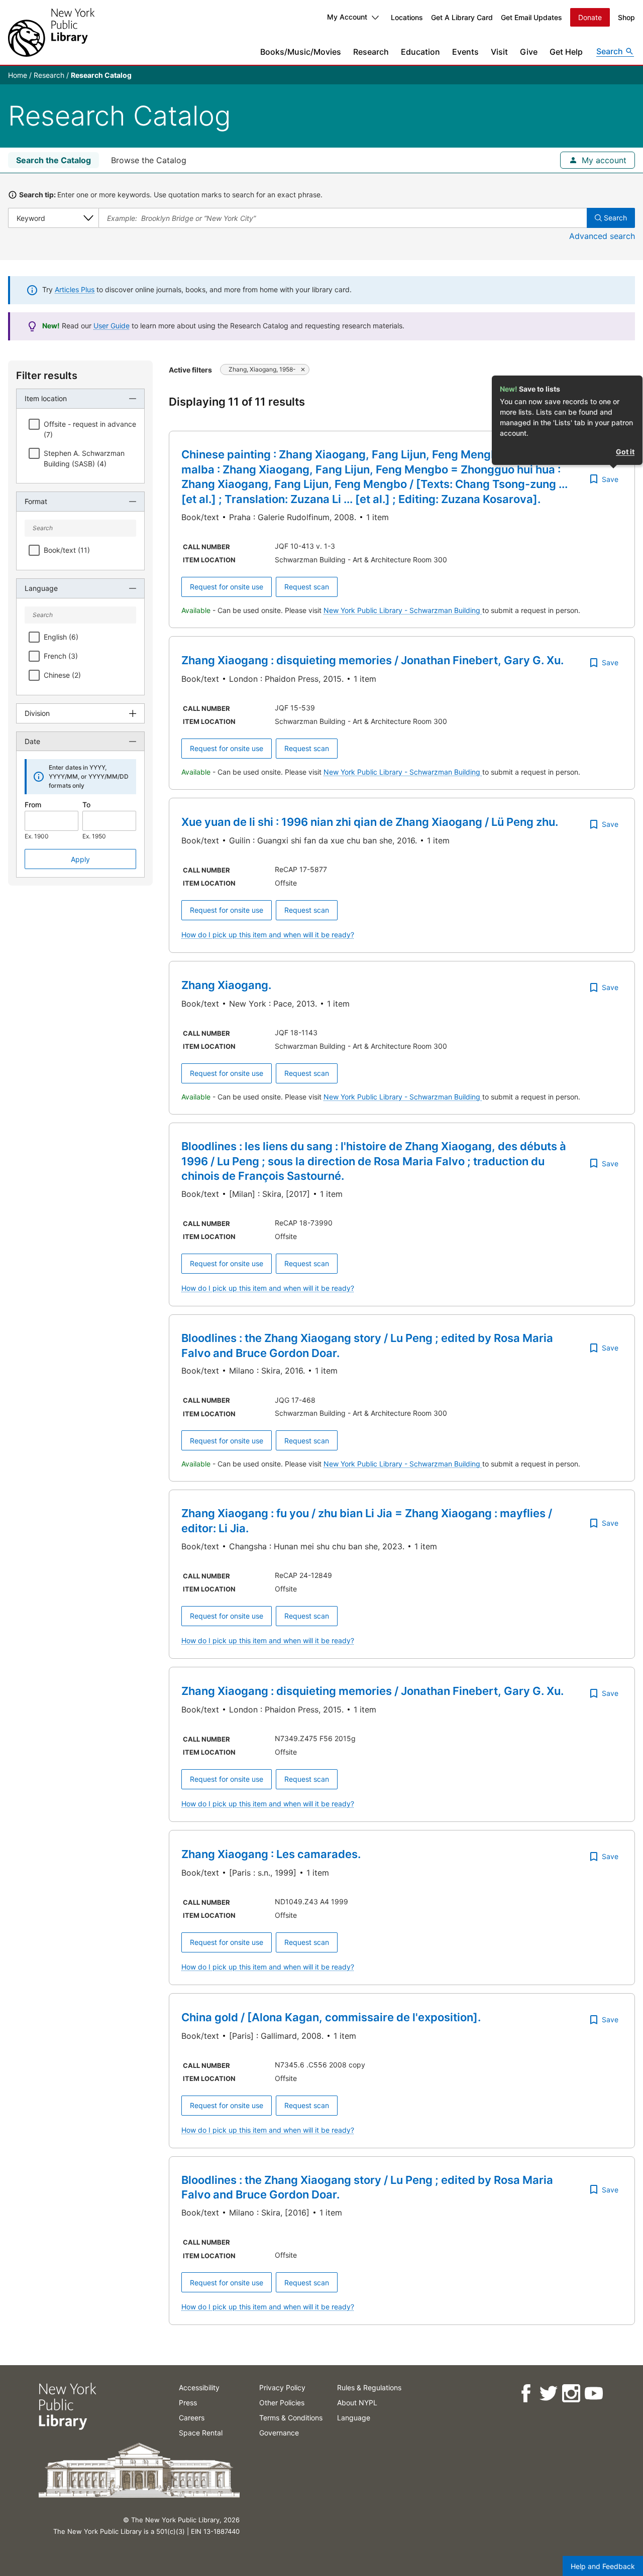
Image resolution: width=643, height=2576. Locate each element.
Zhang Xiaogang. (226, 985)
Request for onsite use (227, 587)
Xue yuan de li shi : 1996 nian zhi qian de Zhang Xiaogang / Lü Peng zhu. (370, 822)
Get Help (566, 52)
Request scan (307, 587)
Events (465, 52)
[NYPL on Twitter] (548, 2394)
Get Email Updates (531, 17)
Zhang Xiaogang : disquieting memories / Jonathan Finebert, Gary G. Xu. (372, 660)
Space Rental (201, 2433)
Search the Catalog (53, 160)
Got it (625, 452)
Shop (626, 17)
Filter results (47, 376)
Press (188, 2403)
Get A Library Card (462, 17)
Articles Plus (75, 289)
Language (354, 2418)
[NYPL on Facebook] (525, 2394)
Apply (80, 859)
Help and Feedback (603, 2566)
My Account (347, 17)
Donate (590, 17)
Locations (407, 17)
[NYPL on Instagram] (570, 2394)
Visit (499, 52)
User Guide (112, 326)
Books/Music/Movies (301, 52)
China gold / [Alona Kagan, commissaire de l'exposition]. (331, 2017)
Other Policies (282, 2403)
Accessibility (199, 2387)
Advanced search (602, 236)
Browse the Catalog (149, 160)
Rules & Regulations (369, 2387)
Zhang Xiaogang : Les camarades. (271, 1854)
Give (529, 52)
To (86, 805)
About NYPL (357, 2403)
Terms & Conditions (291, 2418)
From (33, 805)
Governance (279, 2433)
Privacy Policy (282, 2387)
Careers (192, 2418)
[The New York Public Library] (51, 32)
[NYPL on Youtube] (593, 2394)
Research (371, 52)
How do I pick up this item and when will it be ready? (268, 935)
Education (420, 52)
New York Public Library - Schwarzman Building (403, 610)
